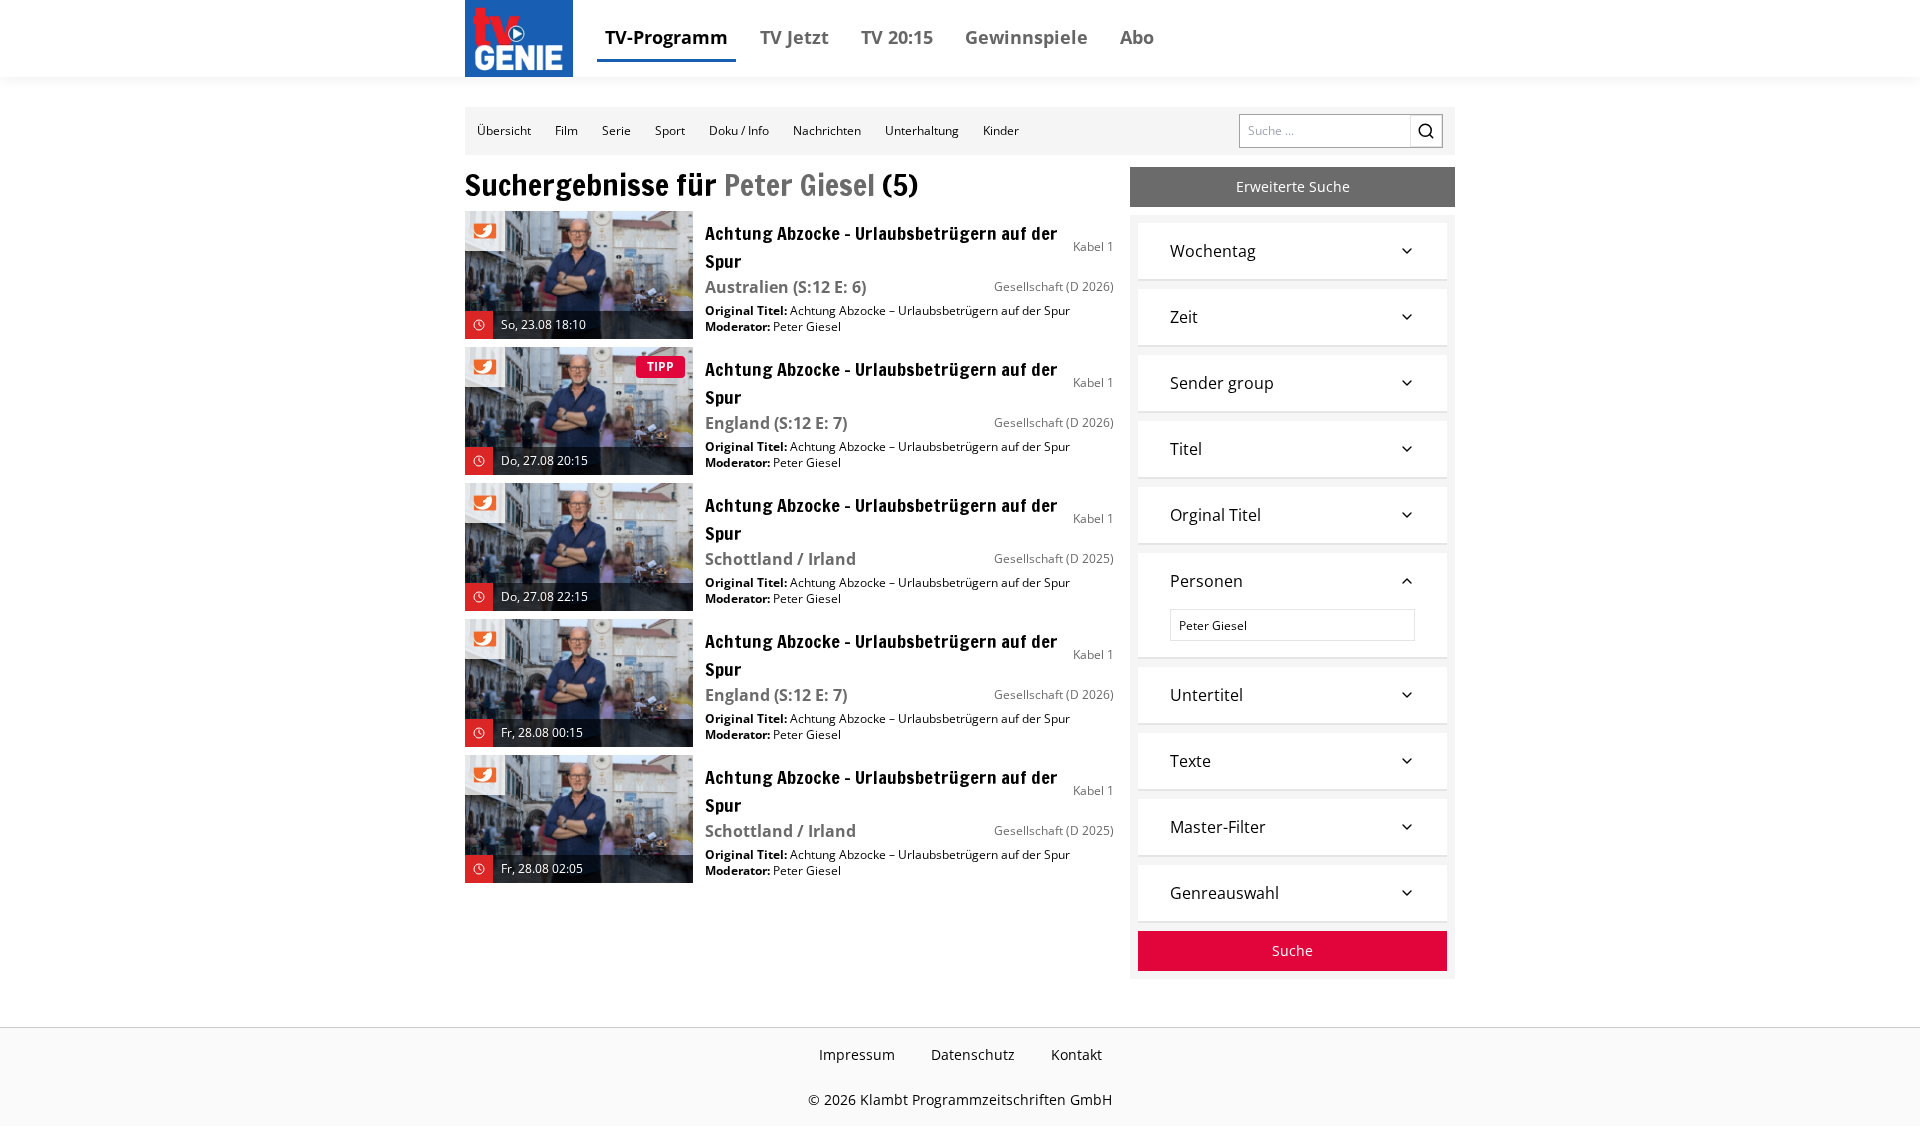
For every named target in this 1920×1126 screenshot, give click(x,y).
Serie (616, 130)
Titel (1186, 449)
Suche (1292, 950)
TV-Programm (666, 37)
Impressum (857, 1054)
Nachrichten (827, 130)
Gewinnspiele (1026, 37)
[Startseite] (523, 39)
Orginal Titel (1215, 515)
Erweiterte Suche (1293, 186)
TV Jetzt (794, 37)
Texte (1190, 761)
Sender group (1222, 383)
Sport (670, 130)
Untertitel (1206, 695)
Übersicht (504, 130)
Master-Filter (1218, 827)
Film (566, 130)
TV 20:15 (897, 37)
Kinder (1001, 130)
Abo (1137, 37)
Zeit (1184, 317)
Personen (1206, 581)
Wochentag (1213, 251)
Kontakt (1076, 1054)
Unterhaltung (922, 130)
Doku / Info (739, 130)
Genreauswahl (1224, 893)
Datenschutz (973, 1054)
